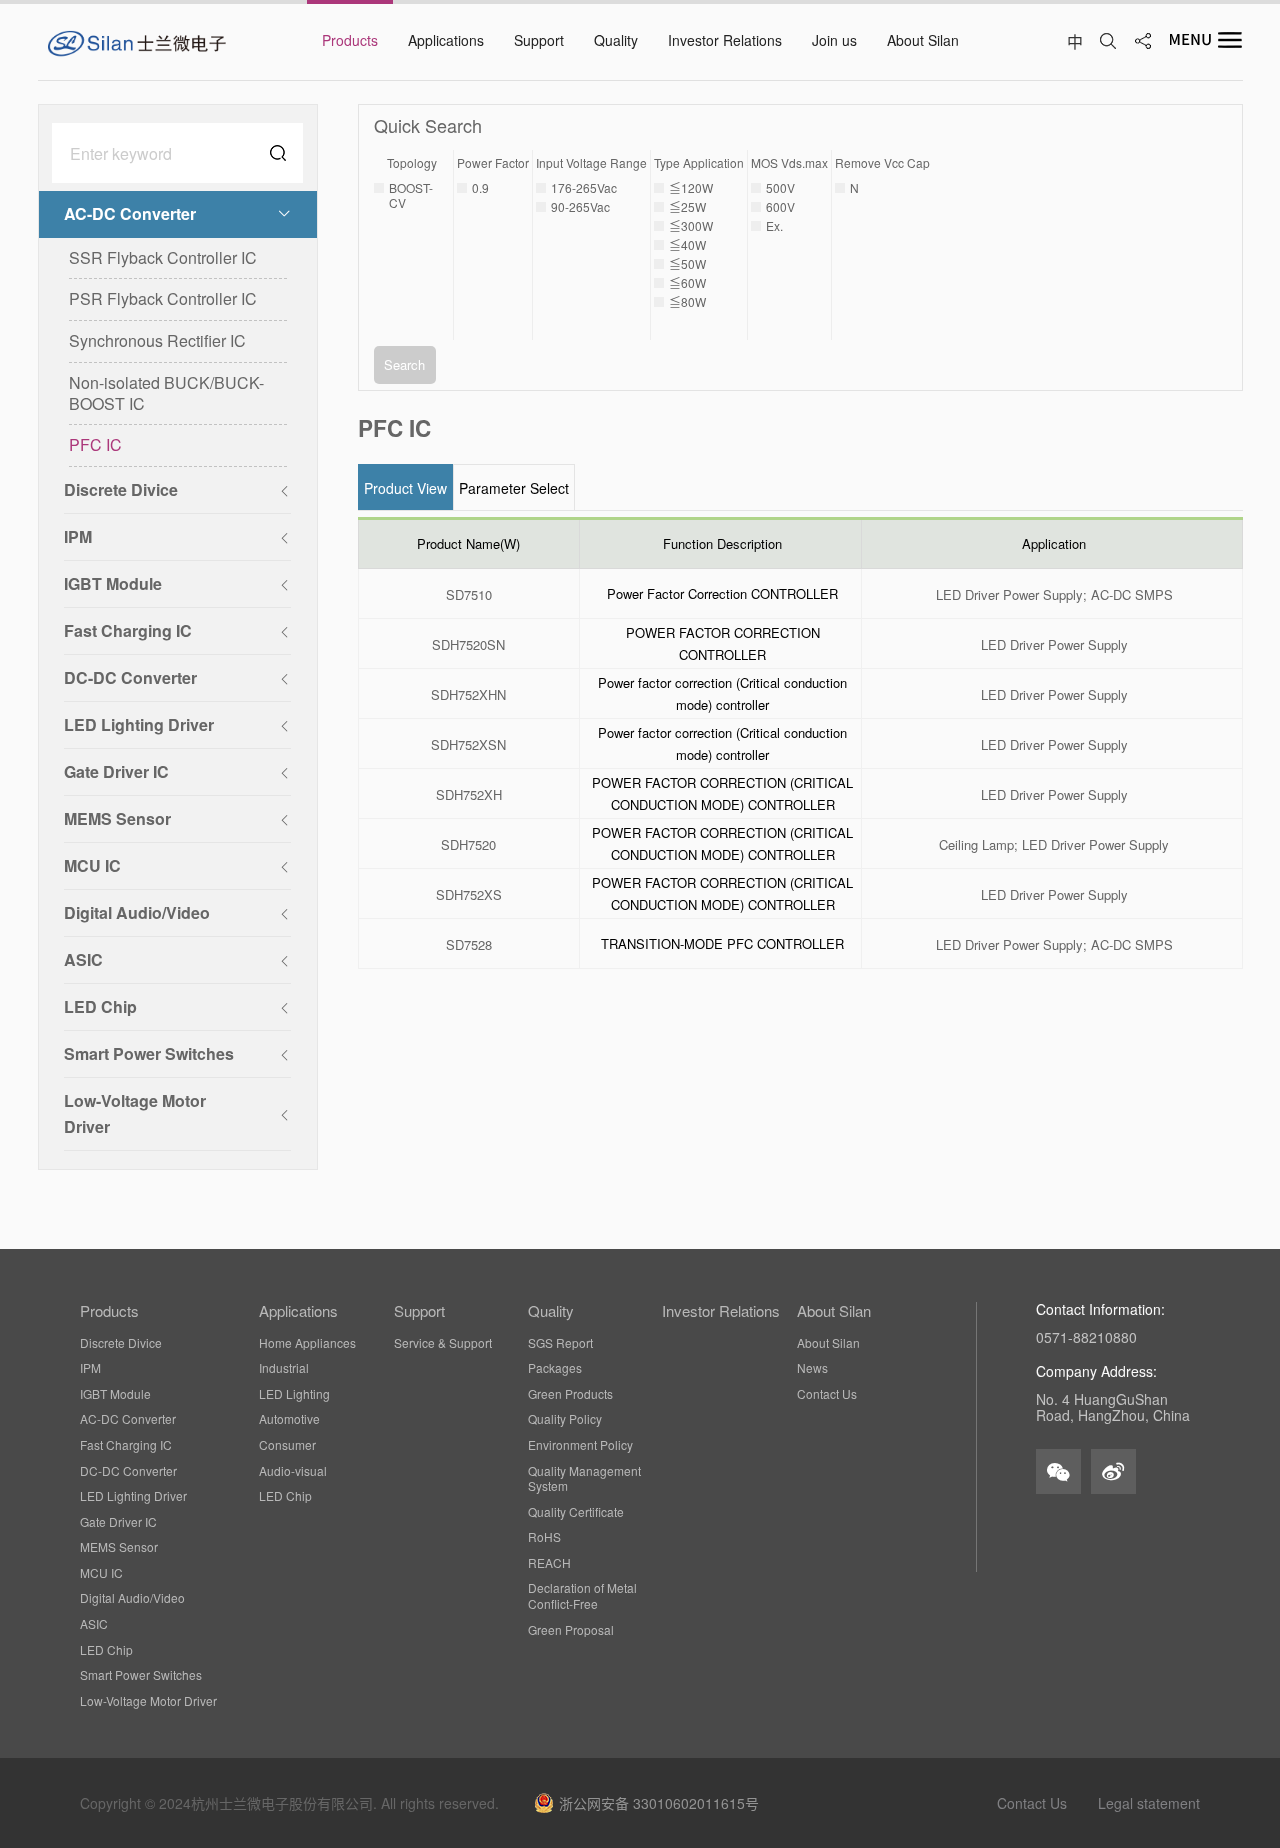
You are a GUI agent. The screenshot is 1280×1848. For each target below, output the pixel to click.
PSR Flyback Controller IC (163, 298)
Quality (551, 1311)
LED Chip (106, 1650)
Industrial (284, 1368)
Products (109, 1311)
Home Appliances (307, 1343)
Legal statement (1149, 1803)
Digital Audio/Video (132, 1598)
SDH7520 (468, 845)
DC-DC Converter (128, 1471)
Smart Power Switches (141, 1675)
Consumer (287, 1445)
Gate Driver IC (118, 1522)
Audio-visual (293, 1471)
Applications (298, 1311)
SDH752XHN (468, 695)
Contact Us (827, 1394)
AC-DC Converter (128, 1419)
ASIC (94, 1624)
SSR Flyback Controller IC (163, 257)
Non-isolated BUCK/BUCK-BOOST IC (166, 393)
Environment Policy (580, 1445)
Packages (555, 1368)
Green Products (570, 1394)
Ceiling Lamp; (978, 845)
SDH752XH (469, 795)
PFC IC (95, 444)
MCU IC (101, 1573)
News (812, 1368)
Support (419, 1311)
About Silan (834, 1311)
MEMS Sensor (119, 1547)
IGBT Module (115, 1394)
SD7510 (469, 595)
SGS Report (560, 1343)
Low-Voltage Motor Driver (148, 1701)
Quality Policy (565, 1419)
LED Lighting (294, 1394)
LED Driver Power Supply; (1011, 595)
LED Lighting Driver (133, 1496)
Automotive (289, 1419)
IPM (90, 1368)
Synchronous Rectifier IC (157, 340)
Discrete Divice (121, 1343)
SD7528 (469, 945)
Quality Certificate (576, 1512)
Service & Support (443, 1343)
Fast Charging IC (126, 1445)
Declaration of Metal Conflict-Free (582, 1595)
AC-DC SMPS (1132, 595)
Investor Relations (721, 1311)
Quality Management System (584, 1478)
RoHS (544, 1537)
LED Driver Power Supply (1054, 645)
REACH (549, 1563)
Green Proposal (571, 1630)
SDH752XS (469, 895)
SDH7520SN (468, 645)
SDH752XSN (468, 745)
